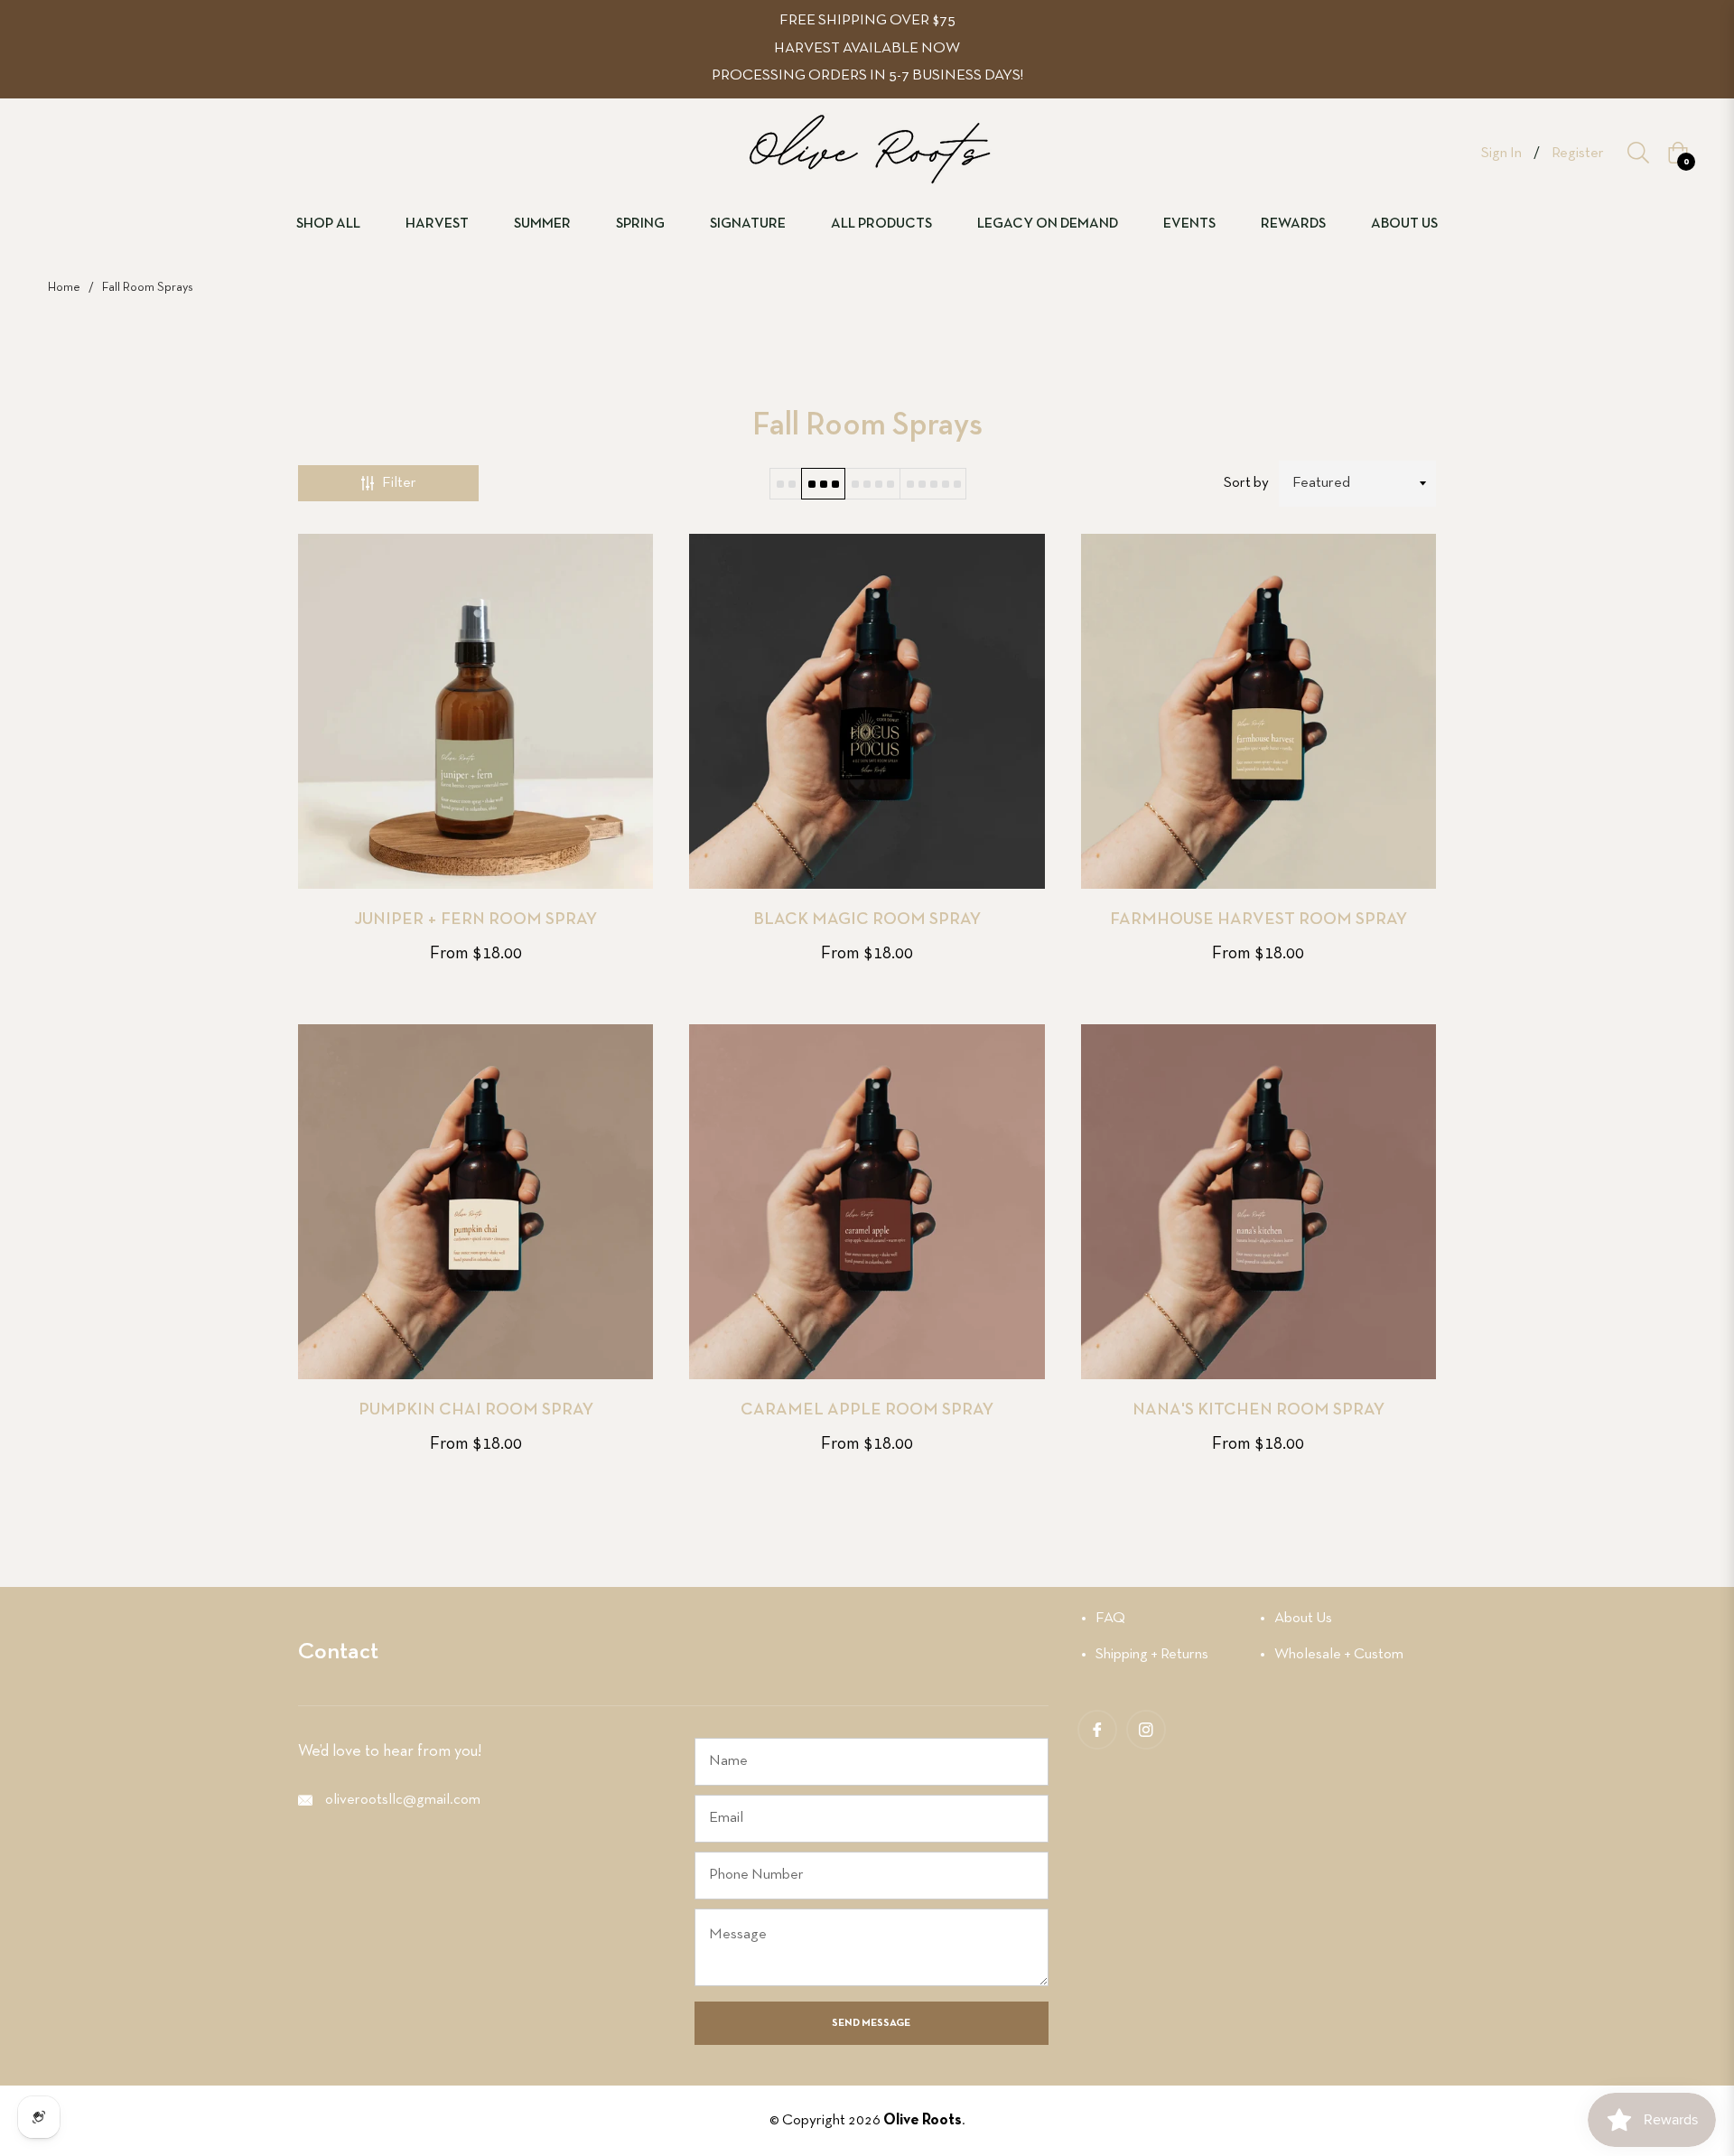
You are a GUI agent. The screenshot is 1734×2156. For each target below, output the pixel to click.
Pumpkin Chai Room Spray (476, 1410)
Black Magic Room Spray (867, 920)
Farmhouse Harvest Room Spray (1259, 920)
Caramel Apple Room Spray (867, 1410)
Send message (871, 2023)
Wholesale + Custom (1339, 1654)
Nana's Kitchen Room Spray (1259, 1410)
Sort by (1246, 483)
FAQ (1110, 1618)
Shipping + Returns (1152, 1654)
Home (64, 288)
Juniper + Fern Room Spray (475, 920)
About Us (1303, 1618)
